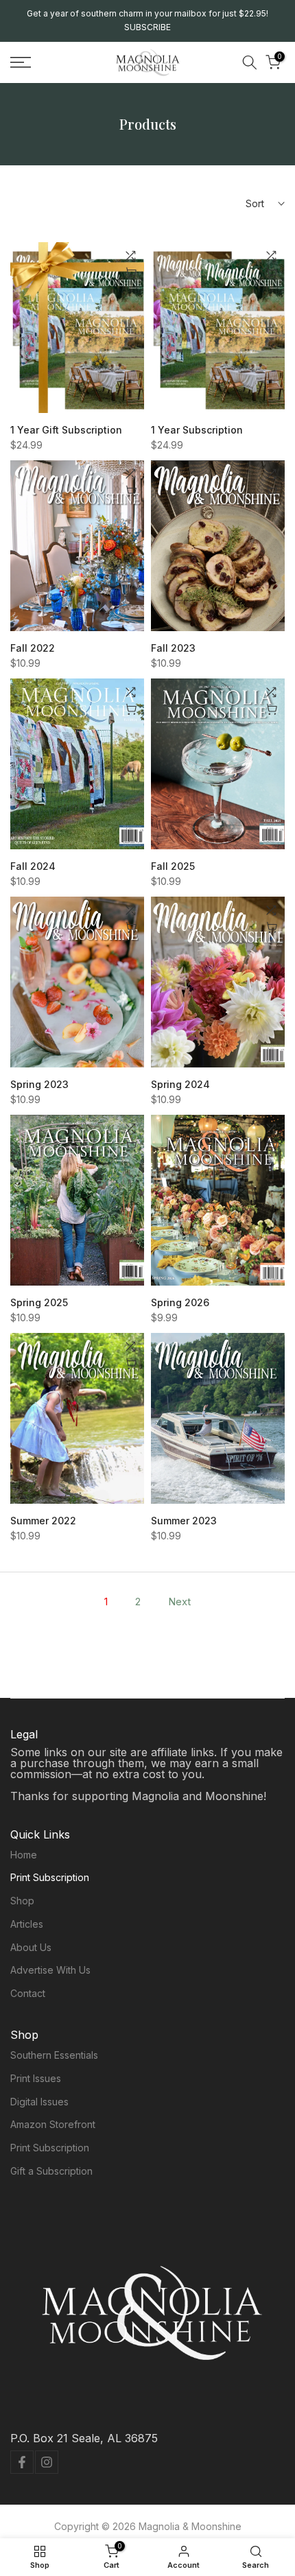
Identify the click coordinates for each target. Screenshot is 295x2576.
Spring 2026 (180, 1302)
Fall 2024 (33, 866)
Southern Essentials (54, 2055)
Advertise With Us (50, 1970)
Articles (27, 1924)
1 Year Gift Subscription (66, 430)
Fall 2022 (33, 648)
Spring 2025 (39, 1302)
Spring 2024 (180, 1084)
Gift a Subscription (51, 2171)
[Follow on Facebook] (22, 2462)
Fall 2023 (173, 648)
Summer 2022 (43, 1521)
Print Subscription (50, 1877)
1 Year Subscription (197, 430)
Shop (22, 1901)
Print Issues (36, 2078)
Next (179, 1602)
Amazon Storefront (53, 2124)
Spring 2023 (39, 1084)
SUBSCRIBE (147, 27)
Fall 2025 (173, 866)
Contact (28, 1993)
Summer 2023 (184, 1521)
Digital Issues (39, 2102)
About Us (31, 1947)
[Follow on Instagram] (47, 2462)
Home (24, 1855)
